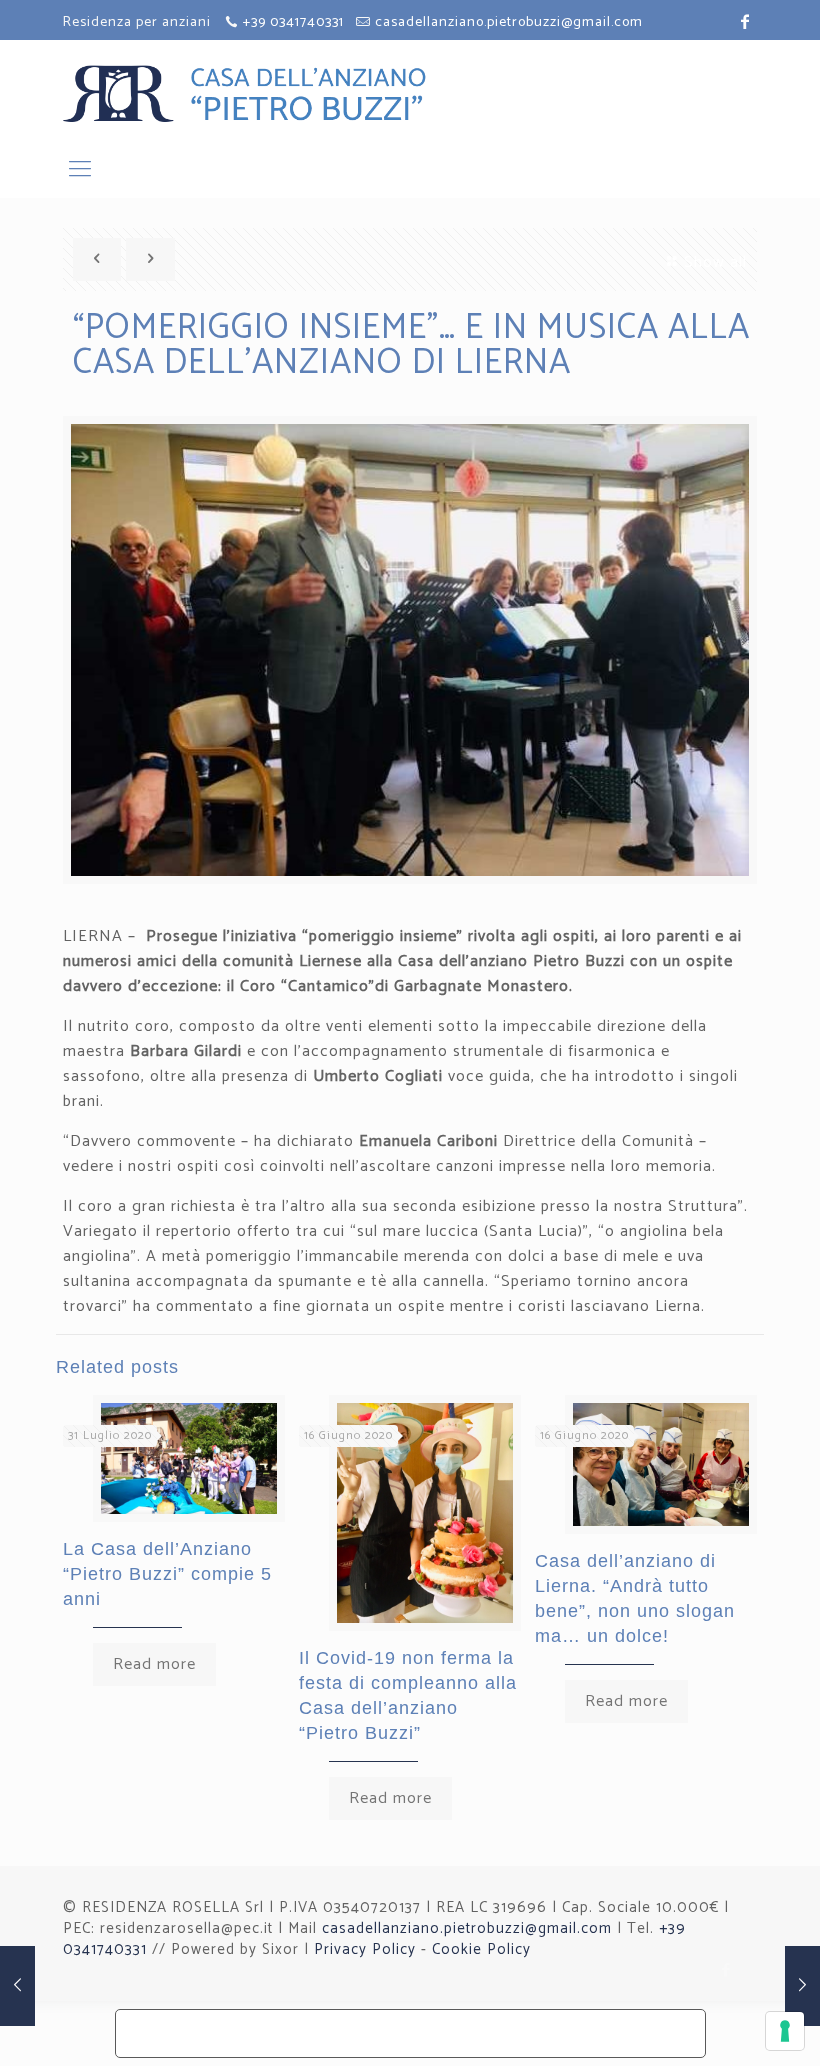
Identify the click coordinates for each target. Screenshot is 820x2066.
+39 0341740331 (293, 22)
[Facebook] (726, 1970)
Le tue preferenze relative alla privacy (534, 2026)
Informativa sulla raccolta (243, 2033)
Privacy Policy (365, 1949)
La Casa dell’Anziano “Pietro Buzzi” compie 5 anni (167, 1574)
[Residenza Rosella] (303, 93)
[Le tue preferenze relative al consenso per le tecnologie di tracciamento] (785, 2031)
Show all (715, 262)
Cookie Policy (481, 1949)
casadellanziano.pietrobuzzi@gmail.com (509, 22)
